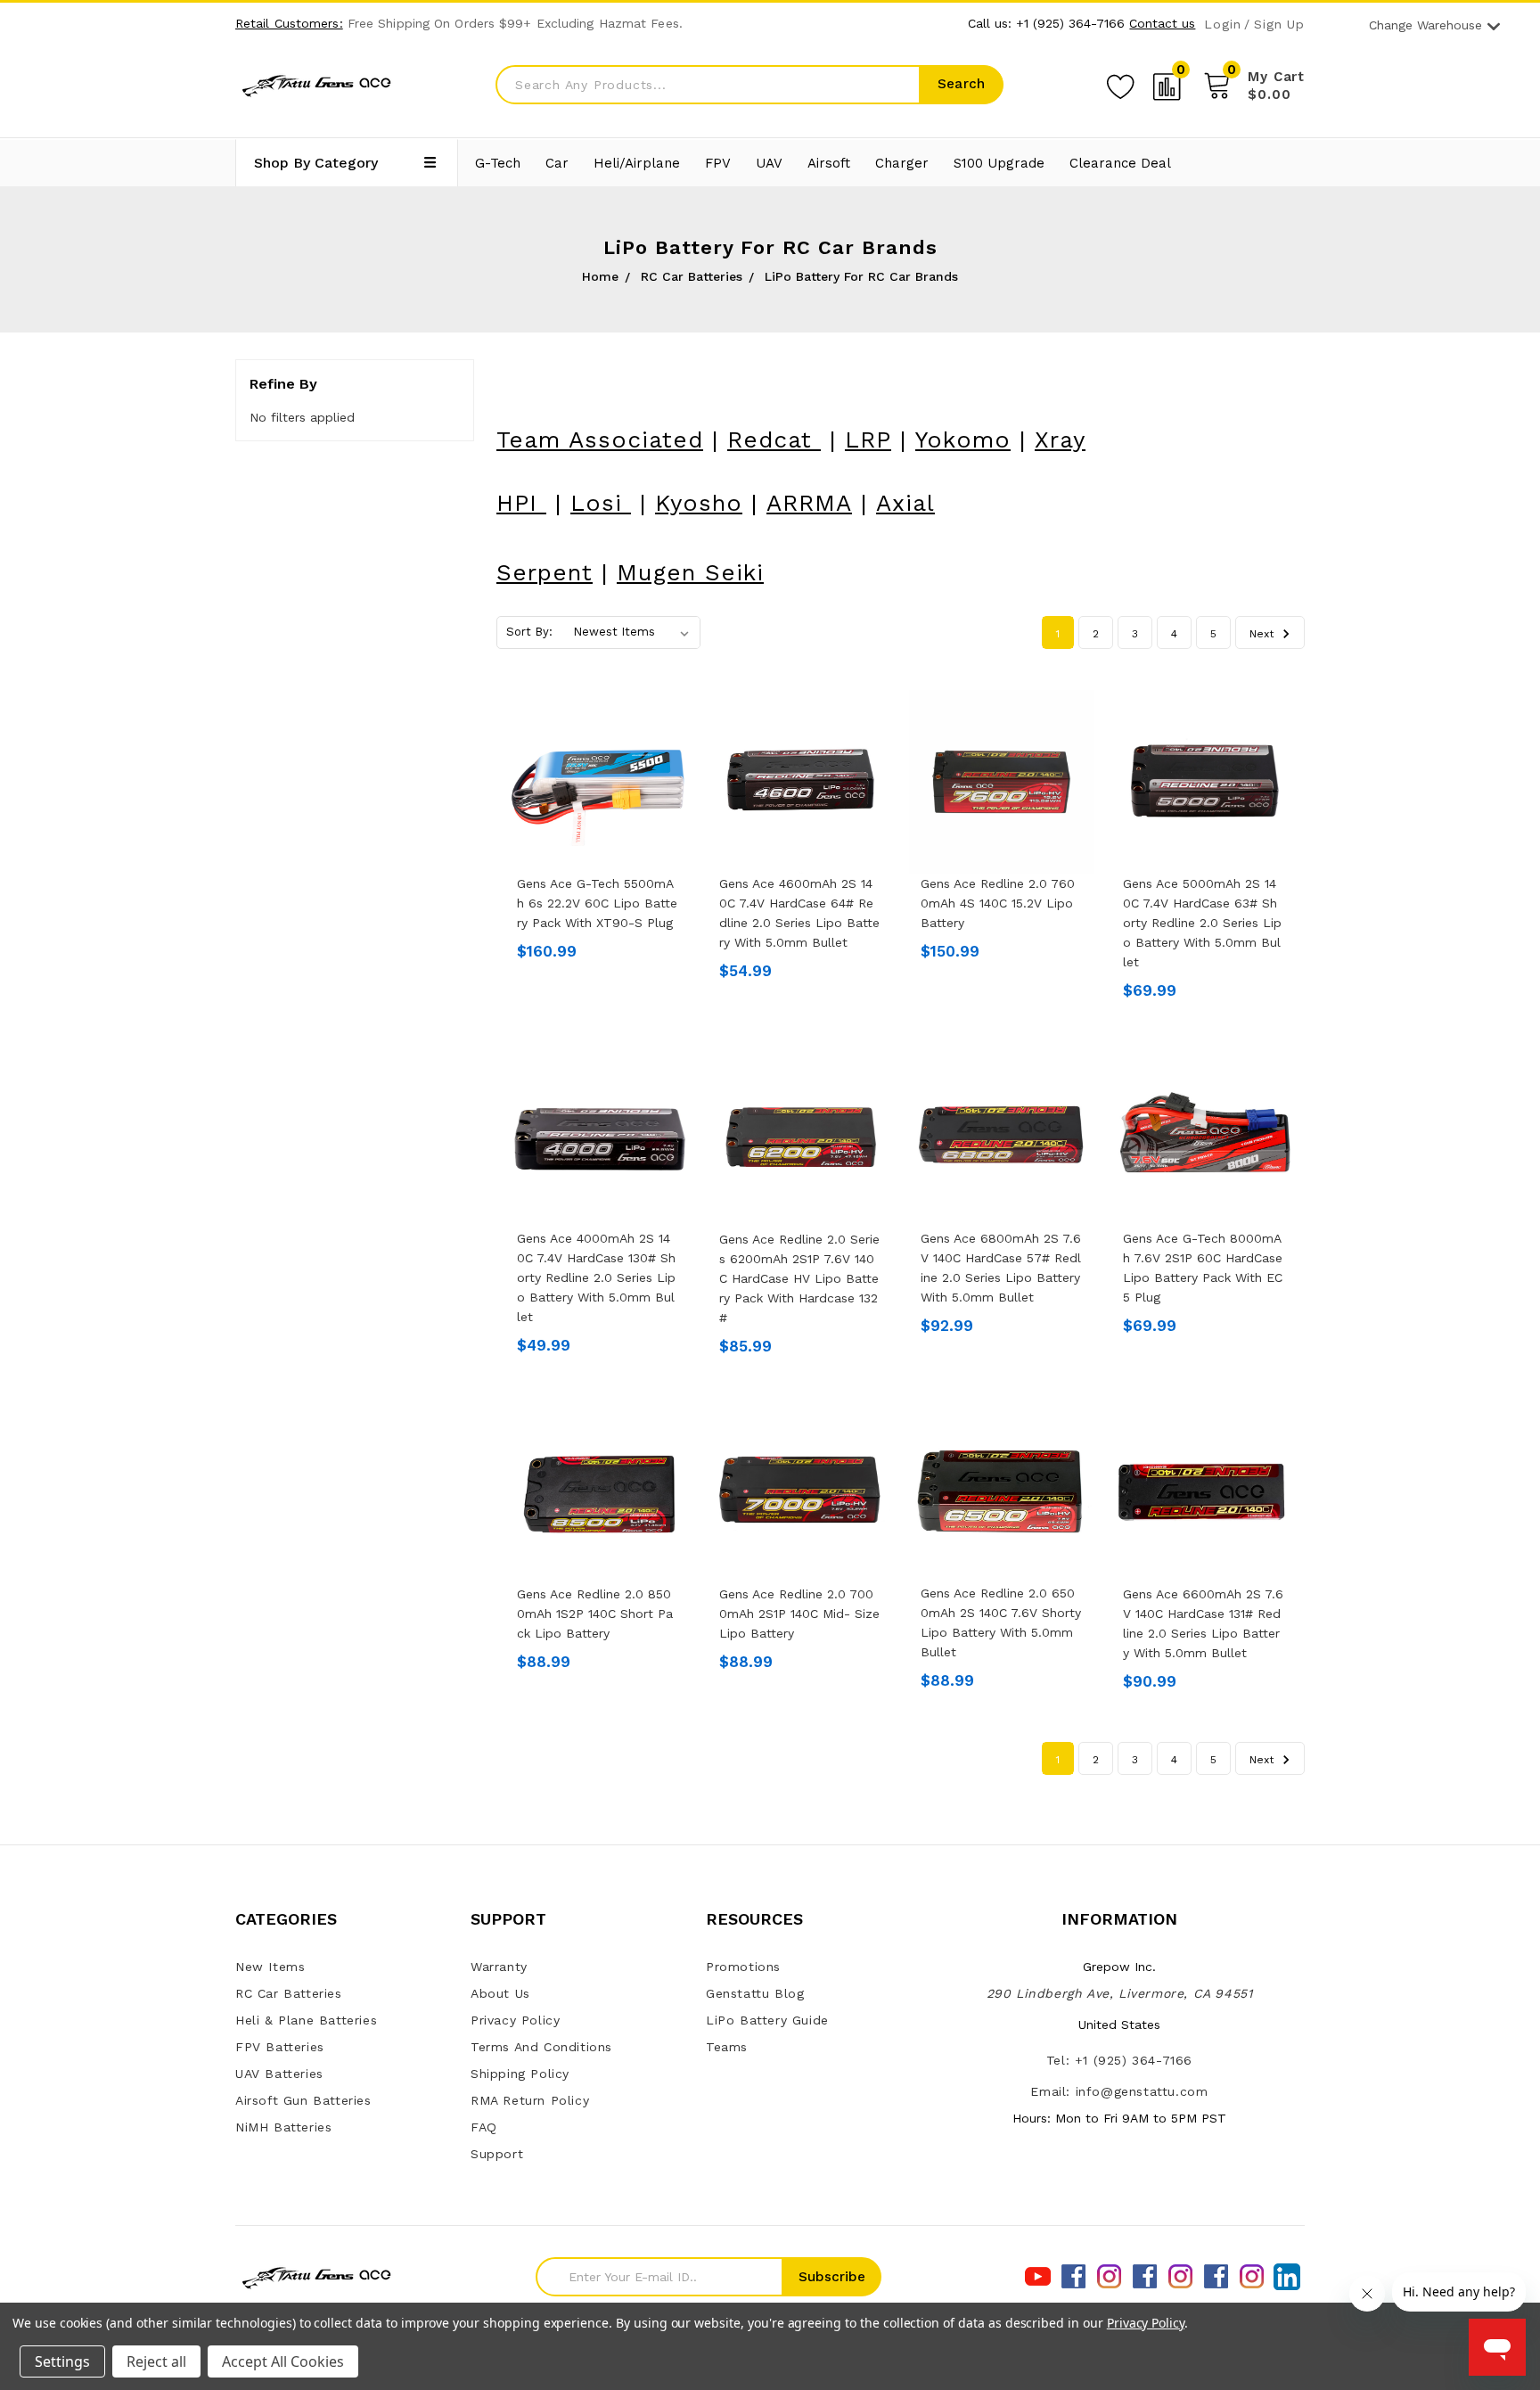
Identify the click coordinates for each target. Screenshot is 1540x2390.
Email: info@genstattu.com (1119, 2091)
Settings (62, 2361)
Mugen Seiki (690, 572)
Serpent (545, 572)
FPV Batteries (280, 2047)
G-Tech (498, 163)
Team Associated (600, 439)
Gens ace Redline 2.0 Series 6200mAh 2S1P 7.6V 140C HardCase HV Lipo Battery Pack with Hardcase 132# (799, 1278)
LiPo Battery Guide (767, 2020)
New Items (270, 1967)
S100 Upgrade (999, 163)
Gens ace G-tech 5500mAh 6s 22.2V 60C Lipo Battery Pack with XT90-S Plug (597, 903)
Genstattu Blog (755, 1993)
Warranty (499, 1967)
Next (1263, 634)
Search (961, 84)
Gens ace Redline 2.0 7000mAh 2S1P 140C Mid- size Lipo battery (799, 1614)
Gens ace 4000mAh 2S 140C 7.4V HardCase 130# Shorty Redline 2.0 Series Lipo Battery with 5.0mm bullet (596, 1277)
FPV (718, 163)
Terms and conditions (541, 2047)
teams (727, 2047)
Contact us (1162, 23)
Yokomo (963, 439)
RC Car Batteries (289, 1993)
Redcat (774, 439)
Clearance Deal (1120, 163)
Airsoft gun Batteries (303, 2100)
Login (1222, 25)
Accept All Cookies (283, 2361)
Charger (902, 163)
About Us (500, 1993)
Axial (905, 503)
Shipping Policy (520, 2074)
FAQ (484, 2127)
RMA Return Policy (530, 2100)
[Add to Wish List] (1120, 84)
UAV (769, 163)
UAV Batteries (279, 2074)
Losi (601, 503)
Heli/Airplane (637, 163)
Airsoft (829, 163)
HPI (521, 503)
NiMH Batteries (283, 2127)
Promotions (743, 1967)
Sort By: (529, 632)
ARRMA (809, 503)
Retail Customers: (289, 23)
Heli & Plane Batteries (306, 2020)
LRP (868, 439)
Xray (1060, 439)
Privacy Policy (515, 2020)
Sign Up (1279, 25)
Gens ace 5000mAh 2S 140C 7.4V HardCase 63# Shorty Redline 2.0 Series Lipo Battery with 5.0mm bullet (1202, 923)
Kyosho (699, 503)
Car (557, 163)
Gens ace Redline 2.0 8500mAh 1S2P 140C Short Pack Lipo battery (595, 1614)
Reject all (156, 2361)
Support (497, 2154)
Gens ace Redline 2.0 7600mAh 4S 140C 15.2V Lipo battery (998, 903)
